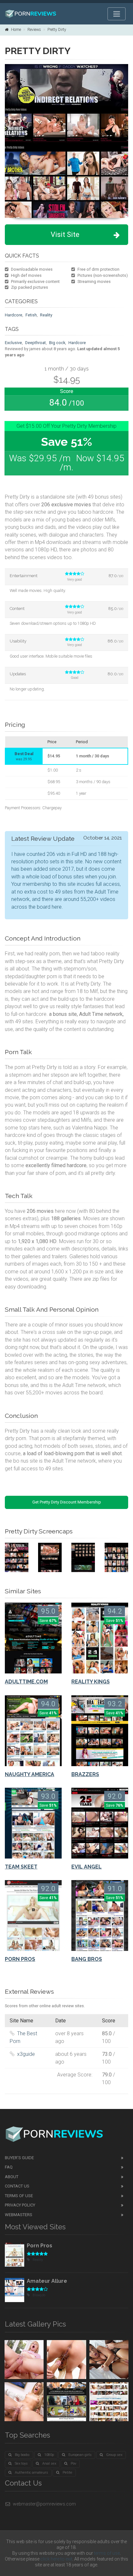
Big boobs (22, 2455)
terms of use (107, 2553)
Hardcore (14, 315)
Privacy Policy (20, 2205)
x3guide (26, 2054)
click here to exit (56, 2559)
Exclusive (13, 343)
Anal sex (49, 2464)
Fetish (31, 315)
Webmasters (19, 2215)
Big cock (57, 343)
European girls (80, 2455)
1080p (49, 2455)
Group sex (114, 2455)
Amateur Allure (47, 2281)
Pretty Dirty (57, 30)
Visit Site (65, 234)
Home (16, 30)
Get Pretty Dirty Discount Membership (67, 1502)
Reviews (34, 30)
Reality (46, 315)
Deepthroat (36, 343)
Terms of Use (19, 2196)
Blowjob (39, 2295)
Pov (73, 2464)
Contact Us (17, 2186)
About (12, 2177)
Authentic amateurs (31, 2473)
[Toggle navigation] (117, 14)
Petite (67, 2473)
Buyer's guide (19, 2158)
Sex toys (21, 2464)
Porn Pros (40, 2246)
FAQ (9, 2167)
